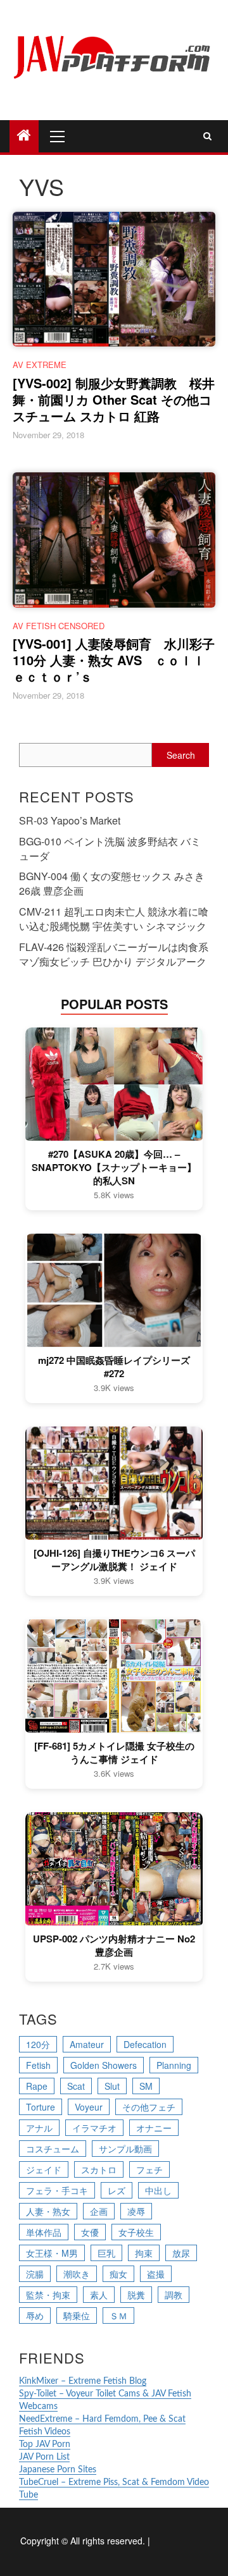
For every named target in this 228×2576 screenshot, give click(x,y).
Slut (112, 2086)
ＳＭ (118, 2315)
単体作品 (44, 2232)
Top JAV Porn (45, 2444)
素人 (99, 2295)
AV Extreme (40, 365)
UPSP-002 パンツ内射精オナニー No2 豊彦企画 (114, 1946)
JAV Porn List (44, 2457)
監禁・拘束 (48, 2295)
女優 (90, 2232)
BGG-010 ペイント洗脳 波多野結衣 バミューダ (110, 849)
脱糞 (136, 2295)
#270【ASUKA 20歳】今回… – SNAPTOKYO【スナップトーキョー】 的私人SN (114, 1168)
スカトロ (99, 2169)
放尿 (181, 2253)
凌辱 (136, 2211)
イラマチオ (94, 2128)
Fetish (38, 2065)
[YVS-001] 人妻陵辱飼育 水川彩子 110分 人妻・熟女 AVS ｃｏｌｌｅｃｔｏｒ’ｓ (114, 660)
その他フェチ (149, 2107)
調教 (174, 2295)
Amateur (87, 2044)
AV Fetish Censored (59, 626)
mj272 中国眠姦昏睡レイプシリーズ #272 (114, 1367)
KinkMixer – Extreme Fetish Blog (83, 2381)
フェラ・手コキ (57, 2190)
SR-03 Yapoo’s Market (70, 820)
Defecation (145, 2044)
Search (181, 755)
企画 (99, 2211)
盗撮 (156, 2274)
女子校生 (136, 2232)
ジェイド (44, 2169)
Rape (37, 2086)
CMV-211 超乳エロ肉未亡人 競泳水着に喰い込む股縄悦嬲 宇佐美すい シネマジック (114, 919)
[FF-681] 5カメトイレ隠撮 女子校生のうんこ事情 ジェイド (114, 1753)
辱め (35, 2315)
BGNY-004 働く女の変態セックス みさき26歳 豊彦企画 (112, 883)
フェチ (149, 2169)
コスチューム (53, 2149)
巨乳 (106, 2253)
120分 (38, 2044)
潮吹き (77, 2274)
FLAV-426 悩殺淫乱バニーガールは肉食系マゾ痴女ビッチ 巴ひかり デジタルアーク (114, 954)
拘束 (144, 2253)
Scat (76, 2086)
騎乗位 (77, 2315)
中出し (158, 2190)
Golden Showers (104, 2065)
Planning (174, 2065)
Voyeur (89, 2107)
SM (146, 2086)
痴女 (118, 2274)
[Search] (207, 136)
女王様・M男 (52, 2253)
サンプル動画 (125, 2149)
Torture (41, 2107)
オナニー (154, 2128)
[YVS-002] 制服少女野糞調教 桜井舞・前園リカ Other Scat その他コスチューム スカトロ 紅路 (114, 399)
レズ (117, 2190)
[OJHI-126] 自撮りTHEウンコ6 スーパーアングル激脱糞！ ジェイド (114, 1560)
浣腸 (35, 2274)
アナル (39, 2128)
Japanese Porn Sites (58, 2470)
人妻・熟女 (48, 2211)
